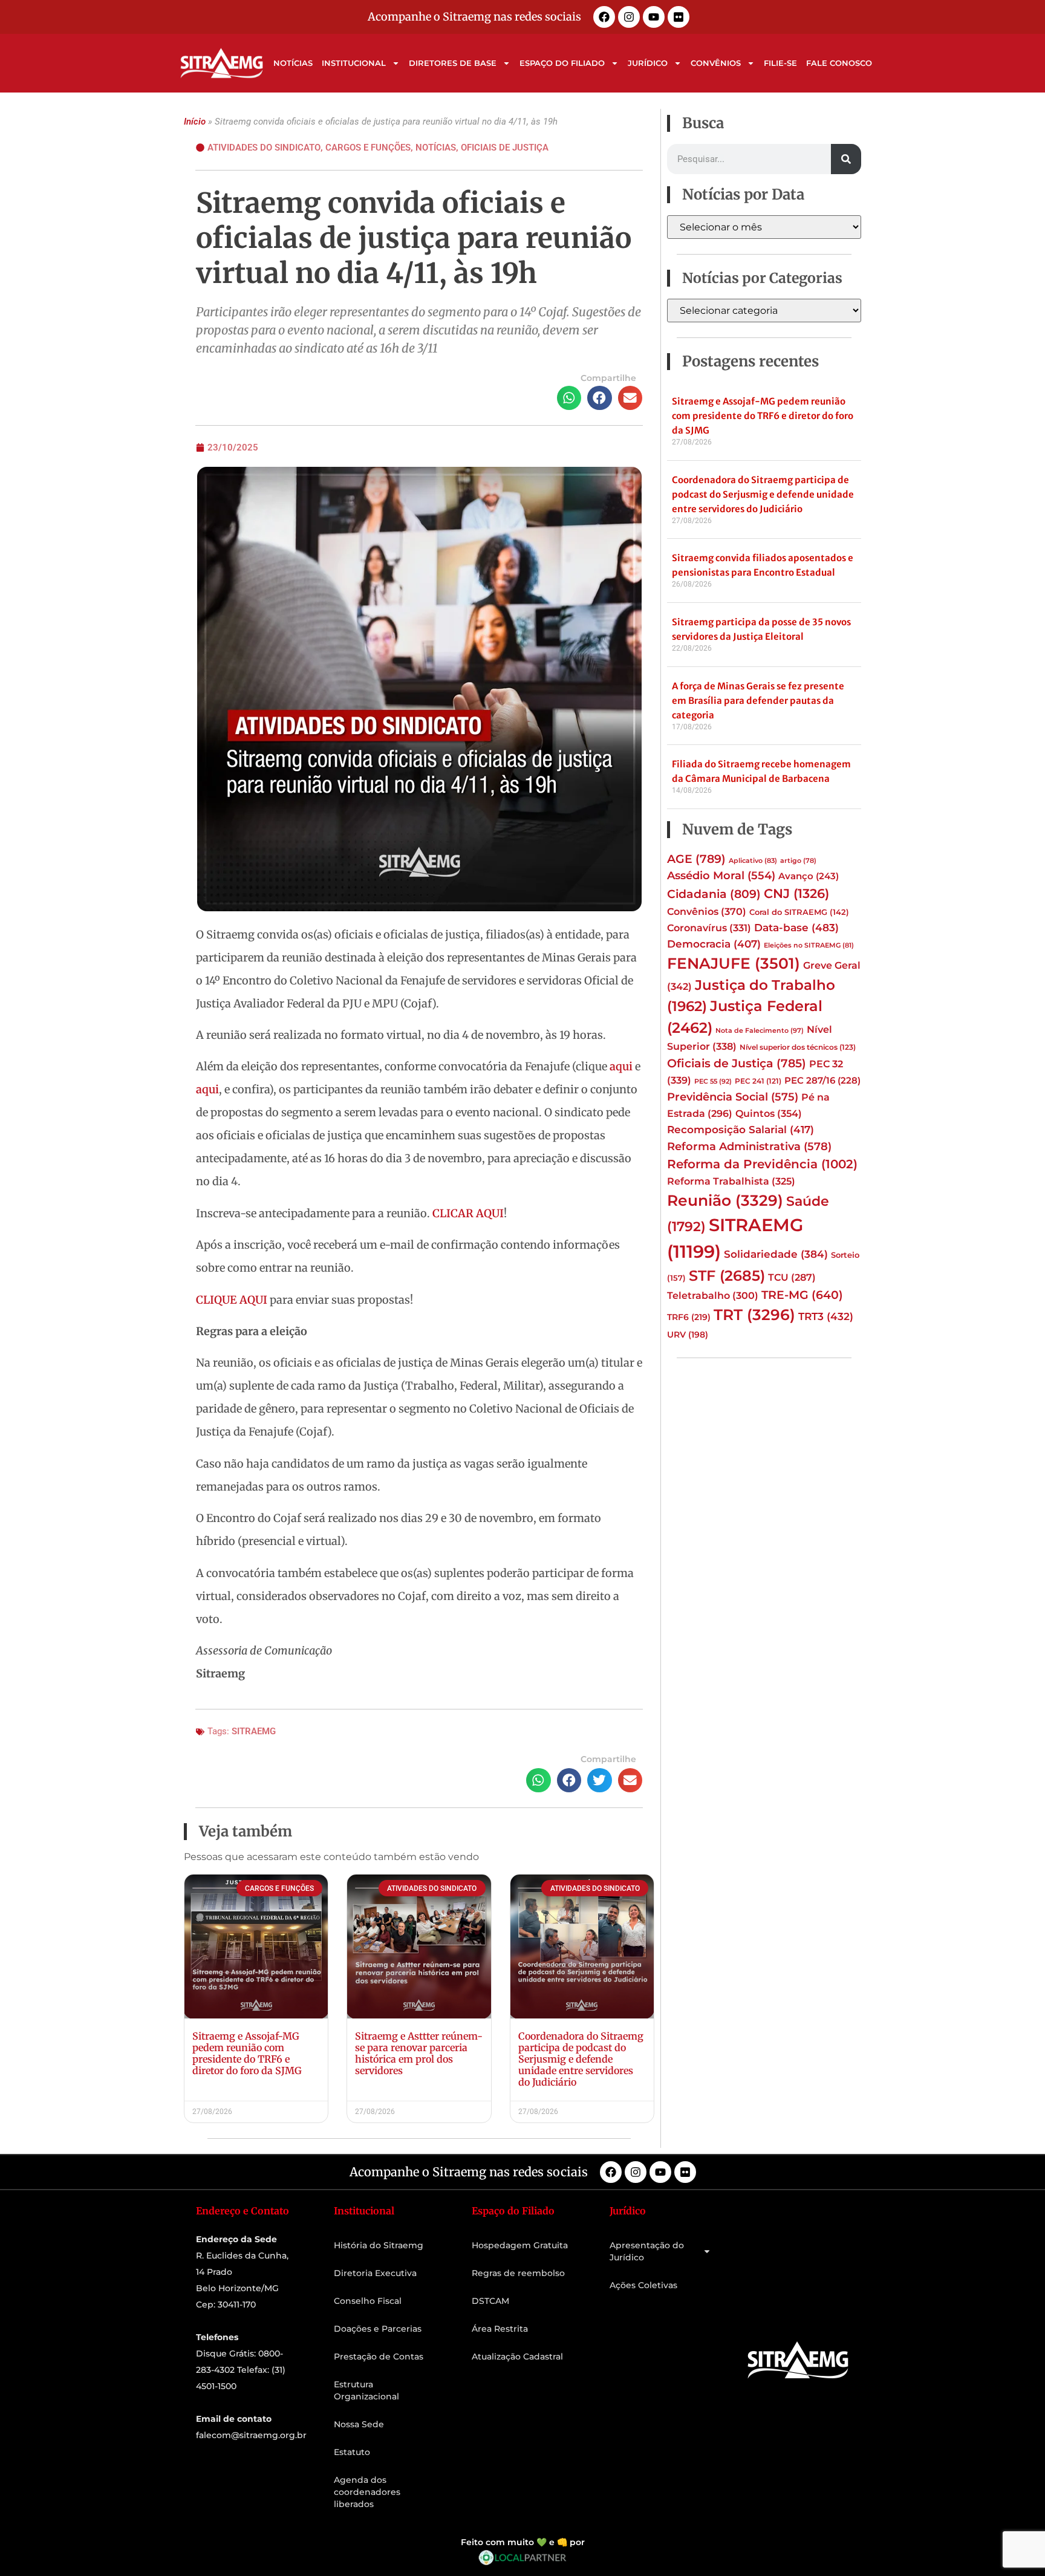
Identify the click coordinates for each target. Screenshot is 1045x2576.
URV (688, 1335)
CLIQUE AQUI (232, 1300)
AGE (696, 859)
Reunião (725, 1200)
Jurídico (648, 63)
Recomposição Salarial (741, 1130)
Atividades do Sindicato (264, 148)
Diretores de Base (453, 63)
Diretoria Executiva (375, 2273)
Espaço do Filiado (562, 63)
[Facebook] (604, 17)
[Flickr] (679, 17)
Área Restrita (500, 2329)
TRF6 (689, 1317)
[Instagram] (629, 17)
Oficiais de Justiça (505, 148)
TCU (792, 1277)
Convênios (716, 63)
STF (727, 1276)
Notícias (293, 63)
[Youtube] (654, 17)
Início (195, 122)
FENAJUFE (734, 963)
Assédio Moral (721, 876)
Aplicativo (753, 861)
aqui (621, 1066)
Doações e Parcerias (378, 2329)
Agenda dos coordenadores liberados (367, 2492)
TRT (754, 1315)
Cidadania (714, 894)
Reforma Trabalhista (731, 1181)
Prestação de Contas (379, 2356)
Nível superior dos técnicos (798, 1047)
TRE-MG (802, 1295)
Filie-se (780, 63)
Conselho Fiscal (368, 2301)
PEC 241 (758, 1081)
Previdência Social (733, 1097)
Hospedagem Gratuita (520, 2245)
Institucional (354, 63)
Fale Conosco (839, 63)
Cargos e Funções (368, 148)
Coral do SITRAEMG (799, 912)
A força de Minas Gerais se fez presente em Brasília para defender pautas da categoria (758, 701)
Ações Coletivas (643, 2285)
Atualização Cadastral (517, 2356)
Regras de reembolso (518, 2273)
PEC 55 (713, 1081)
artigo (798, 861)
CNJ (796, 893)
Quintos (769, 1113)
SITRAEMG (254, 1731)
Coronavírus (709, 928)
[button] (569, 398)
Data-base (796, 927)
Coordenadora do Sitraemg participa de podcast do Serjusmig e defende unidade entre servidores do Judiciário (581, 2059)
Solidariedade (776, 1254)
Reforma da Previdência (762, 1164)
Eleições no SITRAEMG (809, 945)
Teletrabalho (713, 1296)
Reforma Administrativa (749, 1146)
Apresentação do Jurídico (647, 2251)
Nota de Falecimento (760, 1030)
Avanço (809, 876)
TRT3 (826, 1316)
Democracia (714, 944)
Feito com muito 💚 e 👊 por (523, 2542)
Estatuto (352, 2452)
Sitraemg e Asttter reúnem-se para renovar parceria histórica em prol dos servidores (419, 2054)
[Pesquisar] (846, 159)
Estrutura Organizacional (366, 2390)
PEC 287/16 (822, 1081)
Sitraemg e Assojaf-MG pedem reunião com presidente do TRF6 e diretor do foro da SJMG (247, 2054)
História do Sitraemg (379, 2245)
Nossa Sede (359, 2424)
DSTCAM (490, 2301)
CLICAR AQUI (468, 1213)
